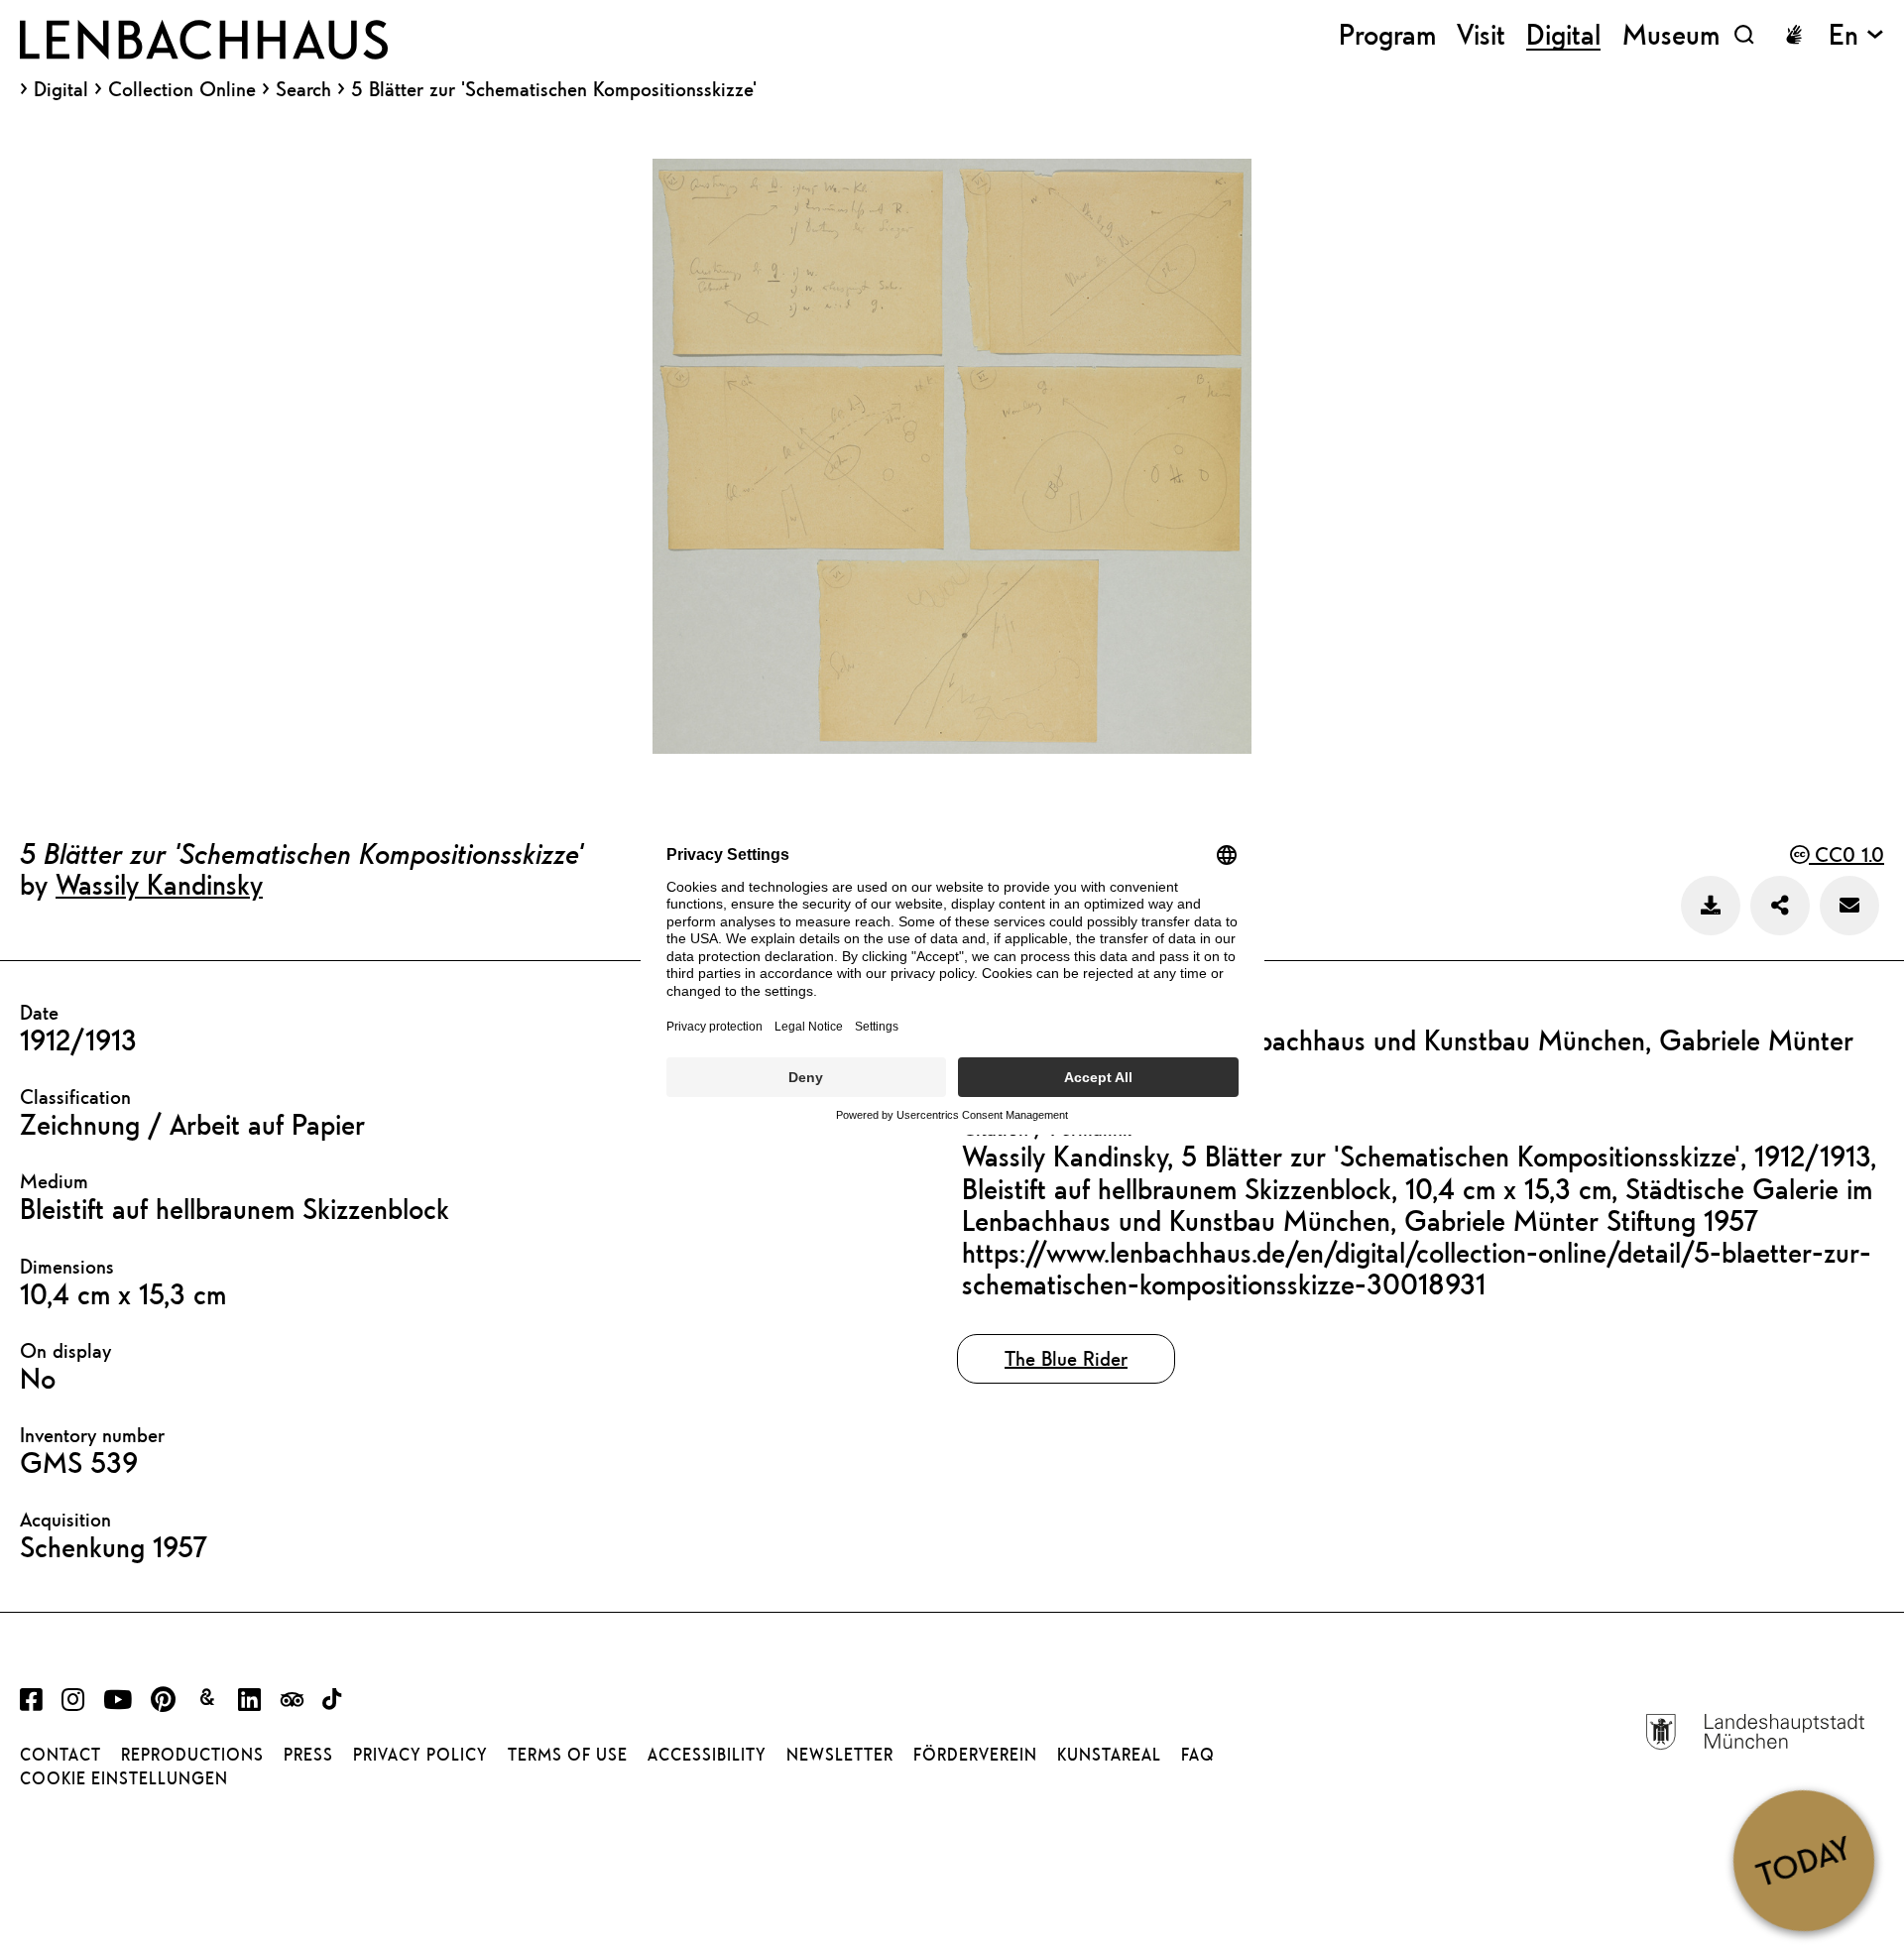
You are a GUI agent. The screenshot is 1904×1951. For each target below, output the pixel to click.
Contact (60, 1755)
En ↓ (1856, 34)
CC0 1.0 (1846, 854)
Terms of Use (568, 1755)
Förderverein (975, 1755)
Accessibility (707, 1755)
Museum (1671, 34)
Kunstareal (1109, 1755)
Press (308, 1755)
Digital (61, 89)
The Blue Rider (1066, 1358)
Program (1387, 34)
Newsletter (840, 1755)
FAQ (1198, 1755)
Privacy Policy (420, 1755)
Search (303, 89)
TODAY (1803, 1860)
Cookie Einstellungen (124, 1778)
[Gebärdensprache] (1794, 35)
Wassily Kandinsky (159, 884)
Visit (1481, 34)
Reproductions (192, 1755)
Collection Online (182, 89)
